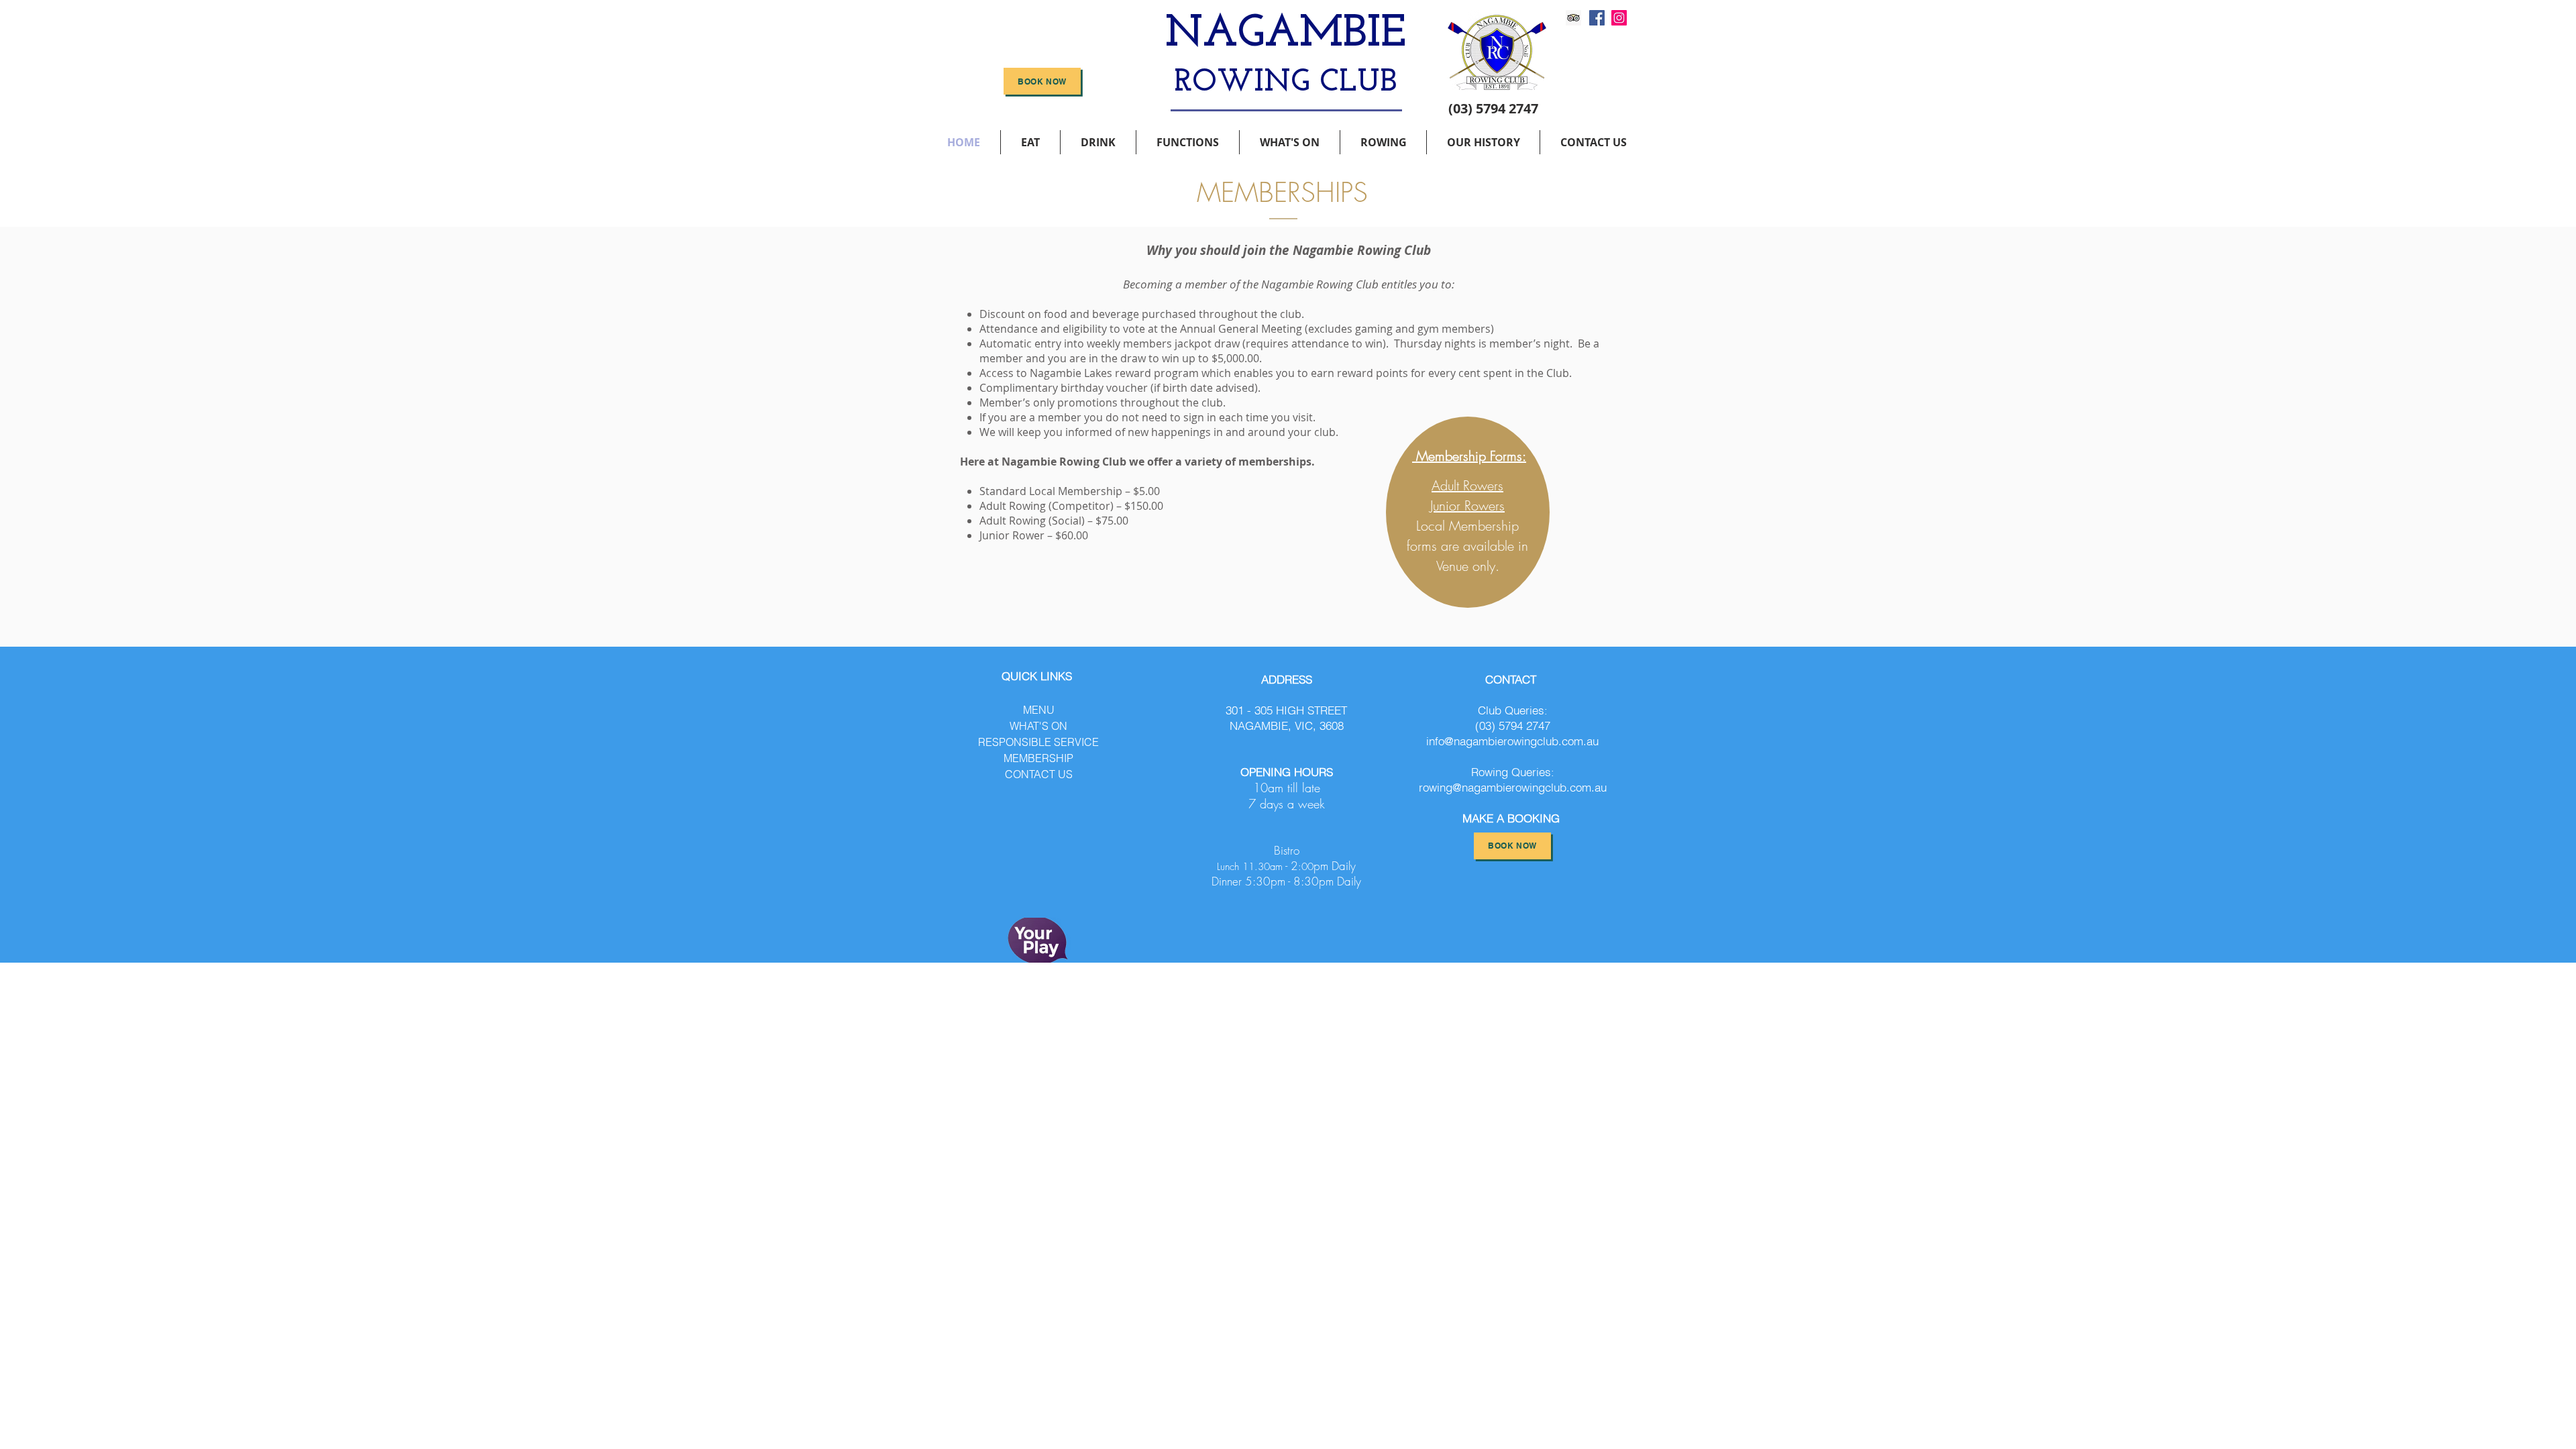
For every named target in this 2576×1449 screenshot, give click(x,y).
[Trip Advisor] (1573, 18)
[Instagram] (1619, 18)
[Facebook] (1597, 18)
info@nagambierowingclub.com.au (1512, 741)
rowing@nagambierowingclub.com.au (1513, 787)
